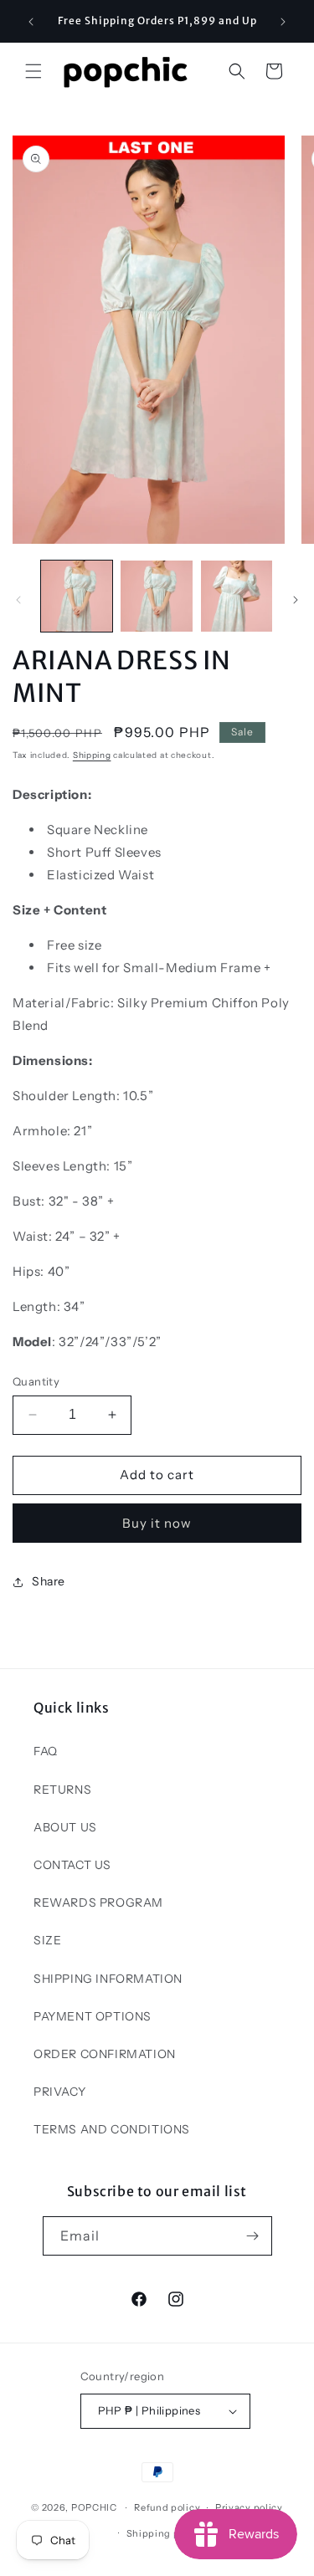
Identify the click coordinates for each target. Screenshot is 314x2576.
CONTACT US (72, 1865)
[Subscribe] (253, 2236)
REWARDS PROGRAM (98, 1903)
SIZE (47, 1940)
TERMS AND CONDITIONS (112, 2129)
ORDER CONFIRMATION (105, 2054)
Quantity (36, 1381)
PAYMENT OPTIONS (93, 2016)
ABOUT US (65, 1827)
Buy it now (157, 1523)
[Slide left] (18, 600)
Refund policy (167, 2507)
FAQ (46, 1751)
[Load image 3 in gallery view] (237, 596)
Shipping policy (165, 2533)
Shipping (92, 755)
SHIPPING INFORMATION (108, 1979)
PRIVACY (59, 2092)
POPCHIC (94, 2507)
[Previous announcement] (31, 22)
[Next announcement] (283, 22)
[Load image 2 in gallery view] (156, 596)
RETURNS (62, 1790)
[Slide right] (296, 600)
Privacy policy (249, 2507)
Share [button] (49, 1581)
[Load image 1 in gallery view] (77, 596)
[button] (33, 71)
